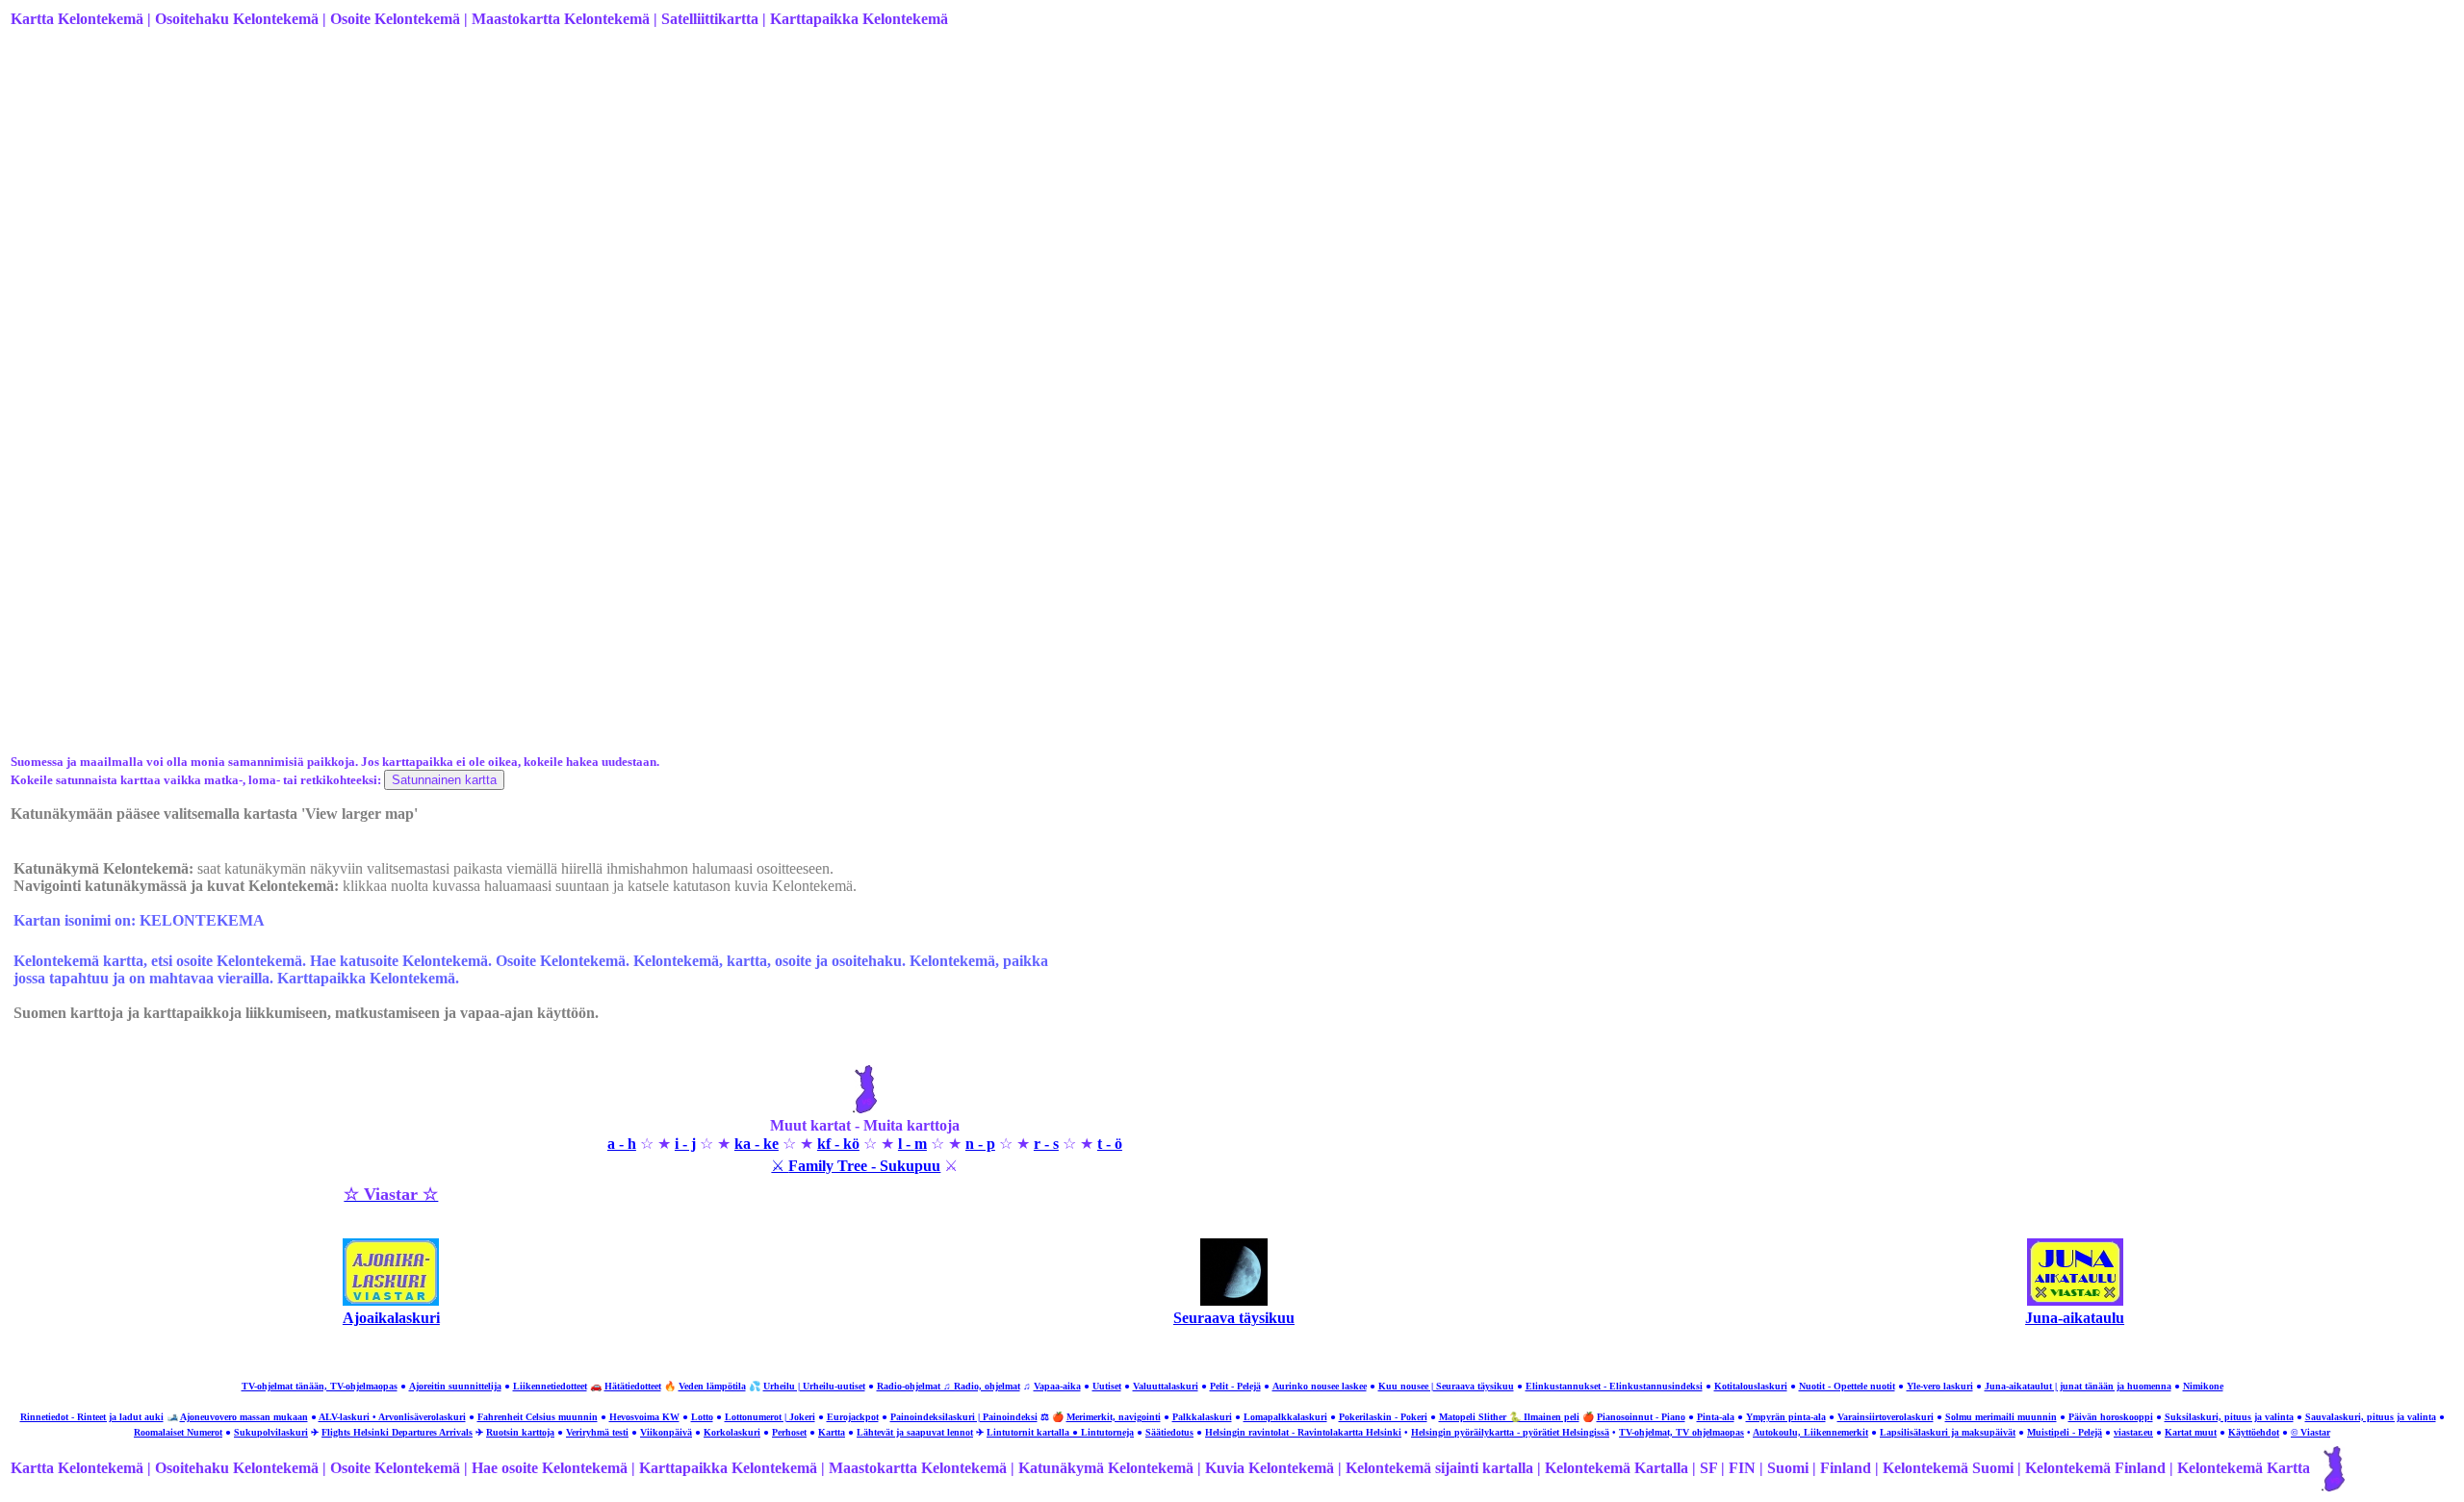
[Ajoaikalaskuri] (391, 1300)
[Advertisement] (588, 195)
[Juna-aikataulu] (2075, 1300)
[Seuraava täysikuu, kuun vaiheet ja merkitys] (1234, 1300)
